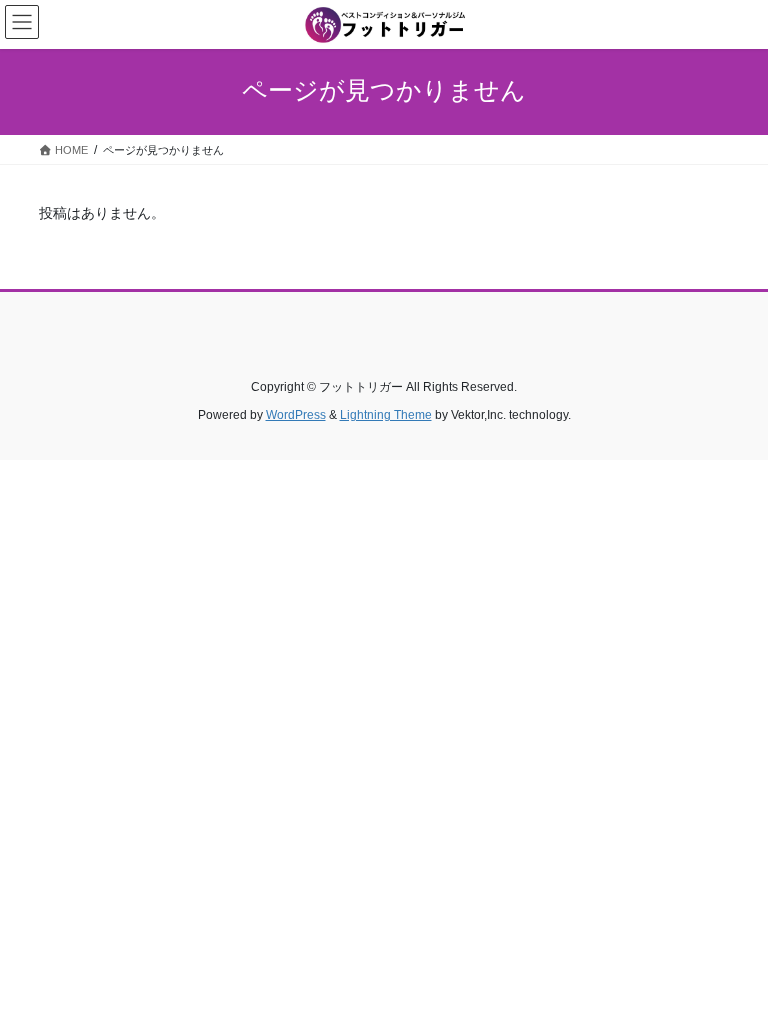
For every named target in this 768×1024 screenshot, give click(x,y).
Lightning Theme (386, 415)
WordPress (296, 415)
